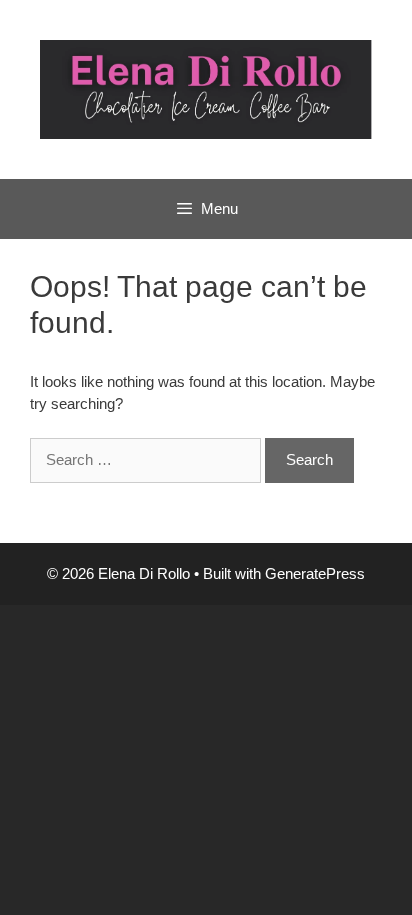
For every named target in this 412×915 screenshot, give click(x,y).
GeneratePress (315, 573)
